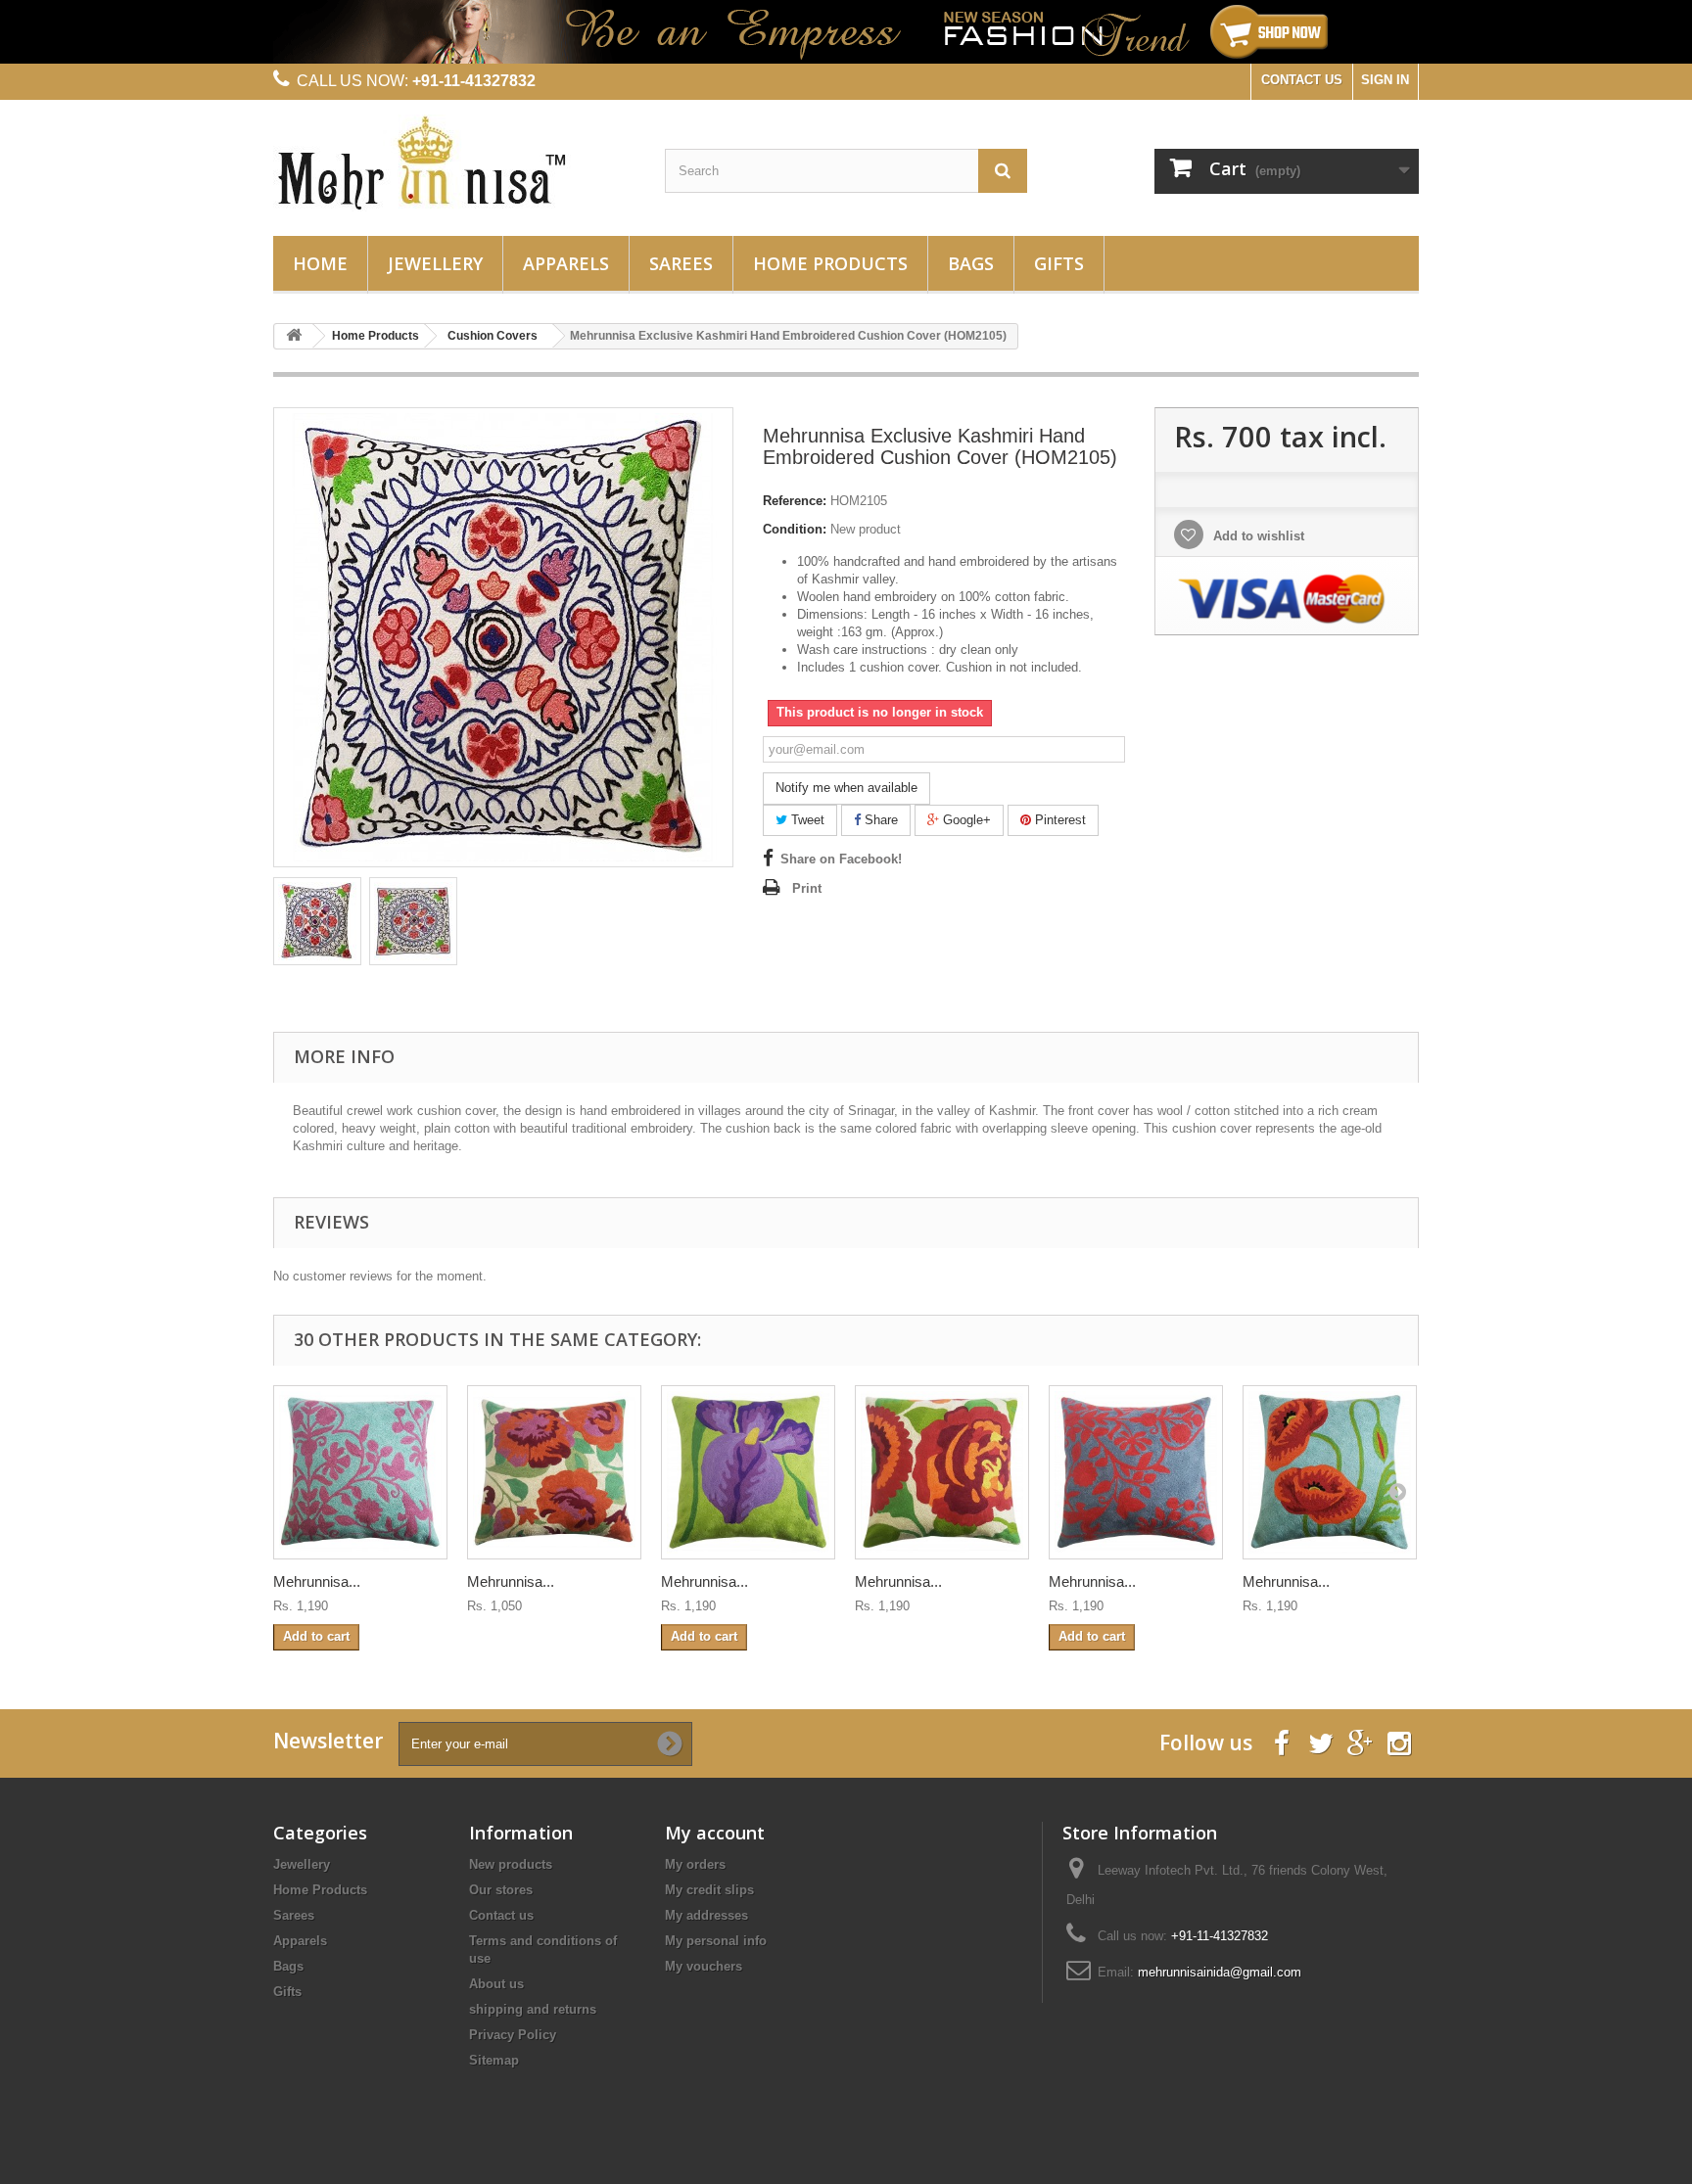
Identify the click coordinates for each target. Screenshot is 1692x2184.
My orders (695, 1864)
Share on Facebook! (841, 859)
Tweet (806, 820)
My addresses (706, 1915)
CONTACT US (1302, 80)
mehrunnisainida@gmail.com (1220, 1972)
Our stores (501, 1890)
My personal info (716, 1941)
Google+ (965, 820)
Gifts (1059, 263)
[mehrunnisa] (454, 163)
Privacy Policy (513, 2035)
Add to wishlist (1257, 536)
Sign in (1385, 80)
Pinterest (1058, 820)
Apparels (566, 263)
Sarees (681, 263)
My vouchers (704, 1966)
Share (879, 820)
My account (715, 1833)
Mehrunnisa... (317, 1581)
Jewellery (435, 263)
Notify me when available (846, 788)
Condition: (795, 529)
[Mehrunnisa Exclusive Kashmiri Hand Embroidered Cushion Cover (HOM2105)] (317, 921)
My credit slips (709, 1890)
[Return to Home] (294, 336)
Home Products (830, 263)
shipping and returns (533, 2009)
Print (807, 888)
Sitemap (494, 2060)
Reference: (795, 501)
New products (511, 1864)
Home (320, 263)
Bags (971, 263)
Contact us (501, 1915)
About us (496, 1984)
